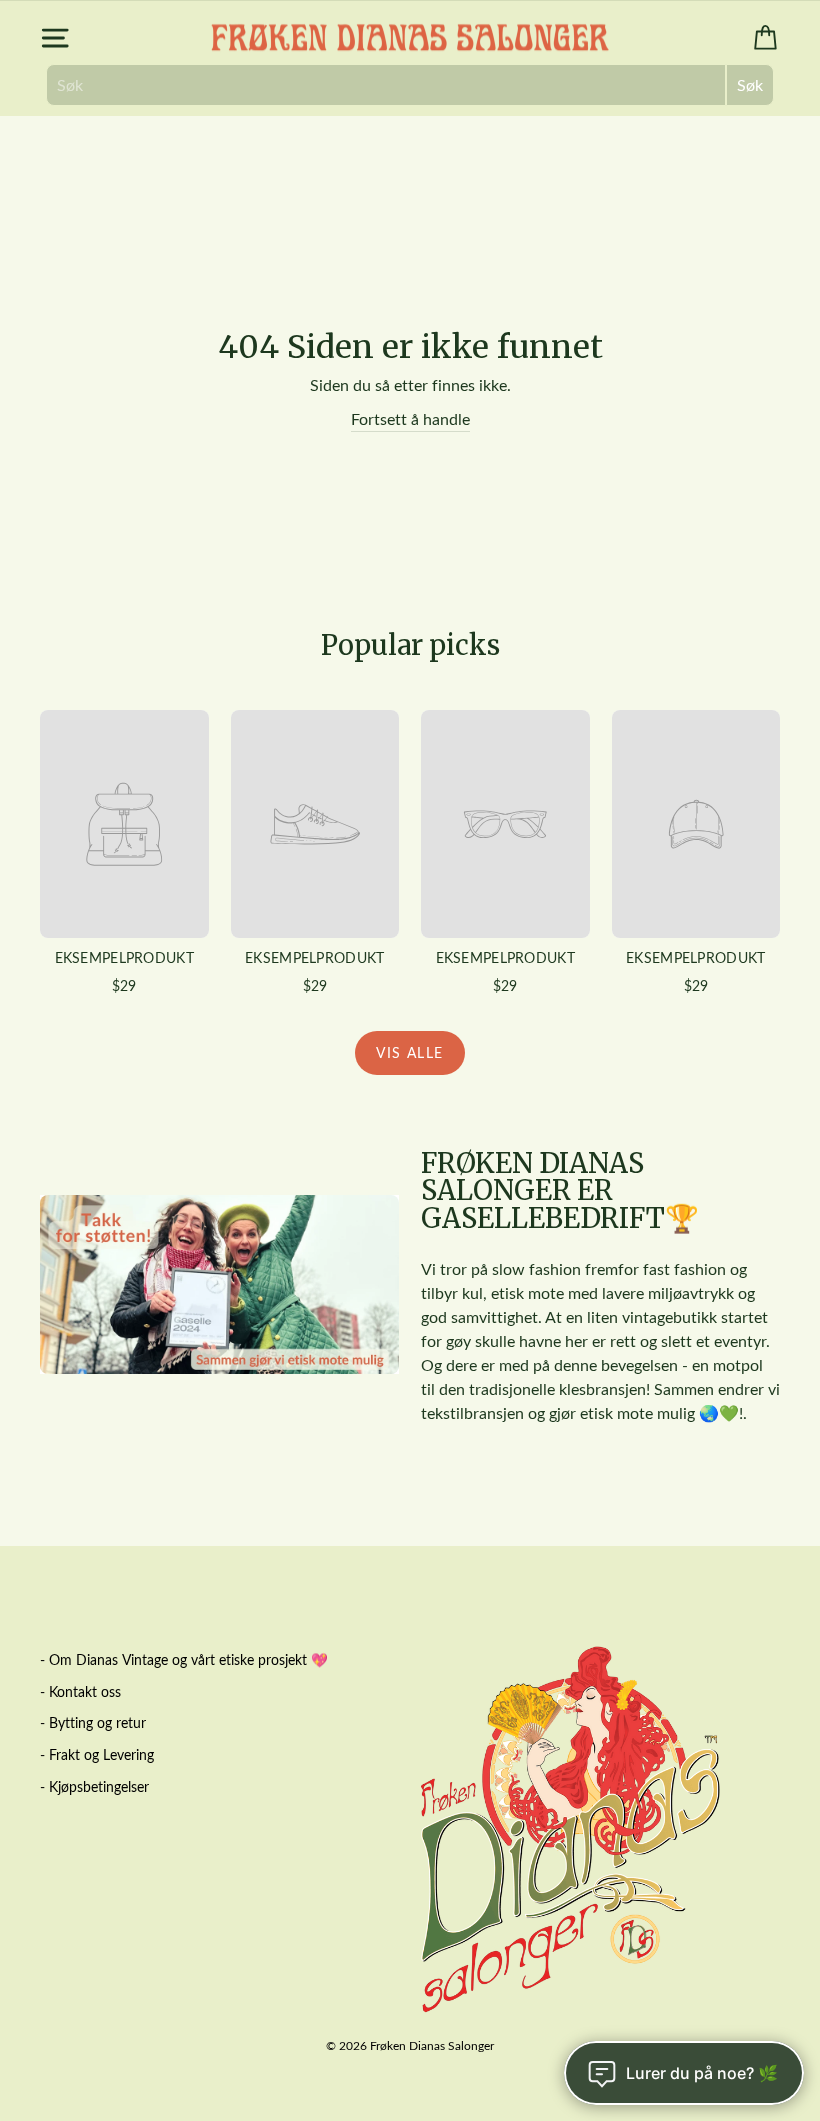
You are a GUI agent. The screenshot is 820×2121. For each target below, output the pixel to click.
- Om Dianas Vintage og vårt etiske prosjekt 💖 (184, 1659)
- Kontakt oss (80, 1691)
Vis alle (409, 1052)
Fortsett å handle (410, 418)
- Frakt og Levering (97, 1754)
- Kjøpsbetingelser (94, 1786)
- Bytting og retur (93, 1722)
